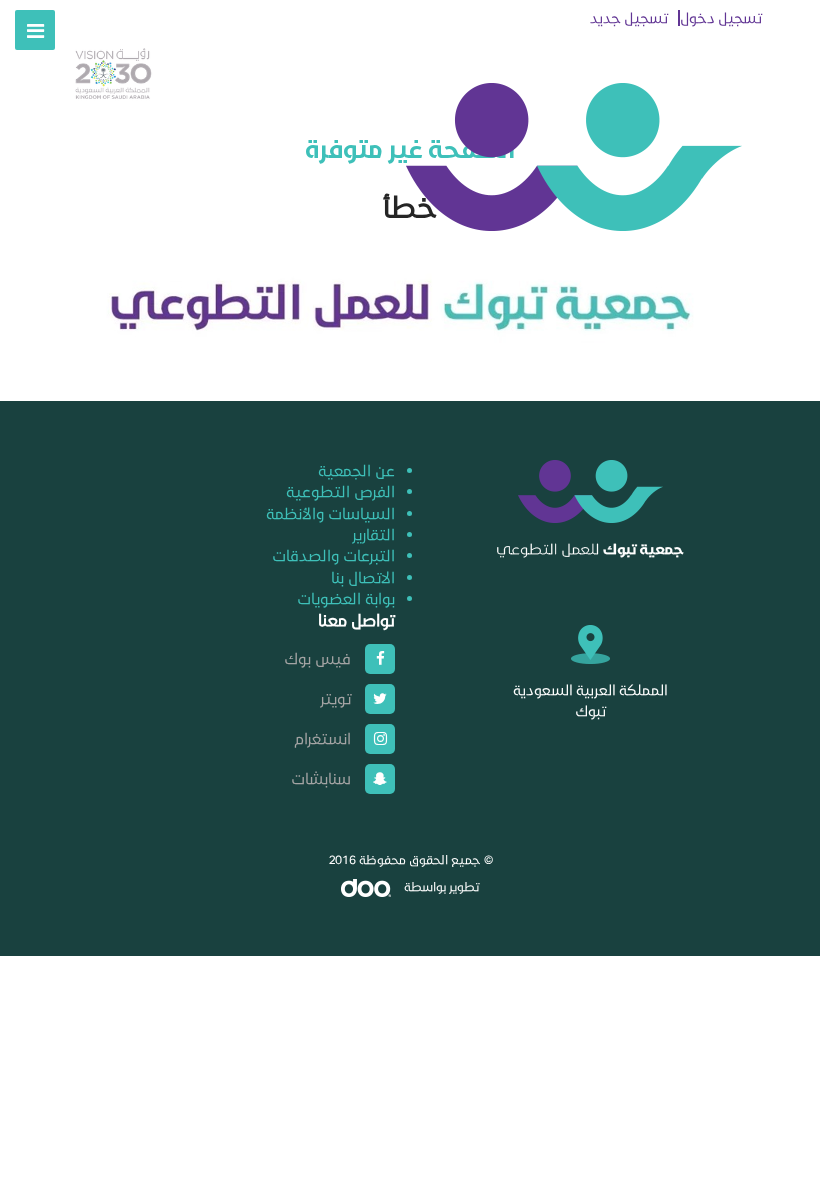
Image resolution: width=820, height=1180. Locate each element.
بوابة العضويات (346, 598)
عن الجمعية (356, 470)
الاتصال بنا (363, 577)
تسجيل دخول (721, 17)
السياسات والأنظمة (330, 513)
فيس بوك (317, 658)
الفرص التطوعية (340, 491)
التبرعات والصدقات (333, 555)
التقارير (373, 534)
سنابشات (321, 778)
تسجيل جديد (629, 17)
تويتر (335, 698)
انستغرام (322, 738)
